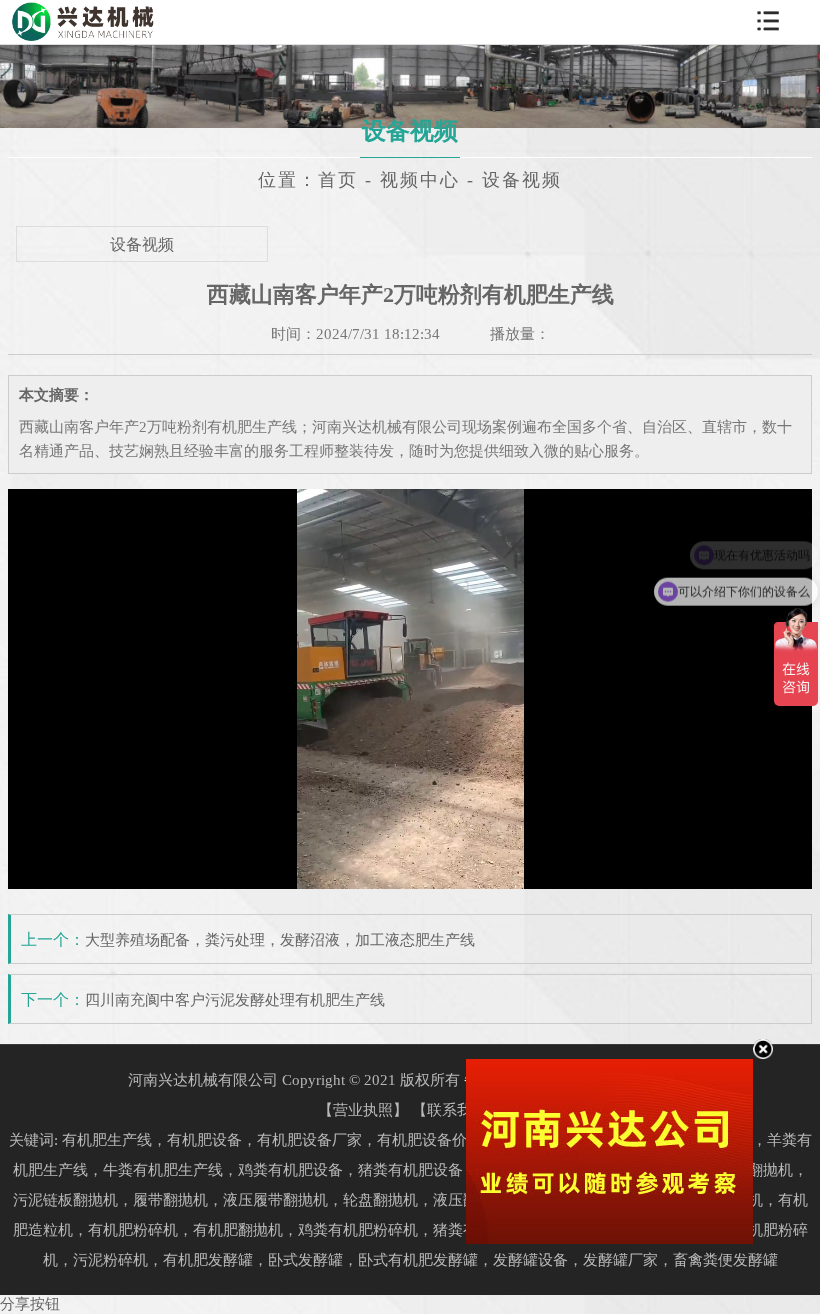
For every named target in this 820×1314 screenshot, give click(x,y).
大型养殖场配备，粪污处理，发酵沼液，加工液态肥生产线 (280, 940)
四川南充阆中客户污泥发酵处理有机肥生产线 (235, 1000)
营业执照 (363, 1110)
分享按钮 (30, 1304)
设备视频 (142, 244)
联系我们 (457, 1110)
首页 (338, 180)
